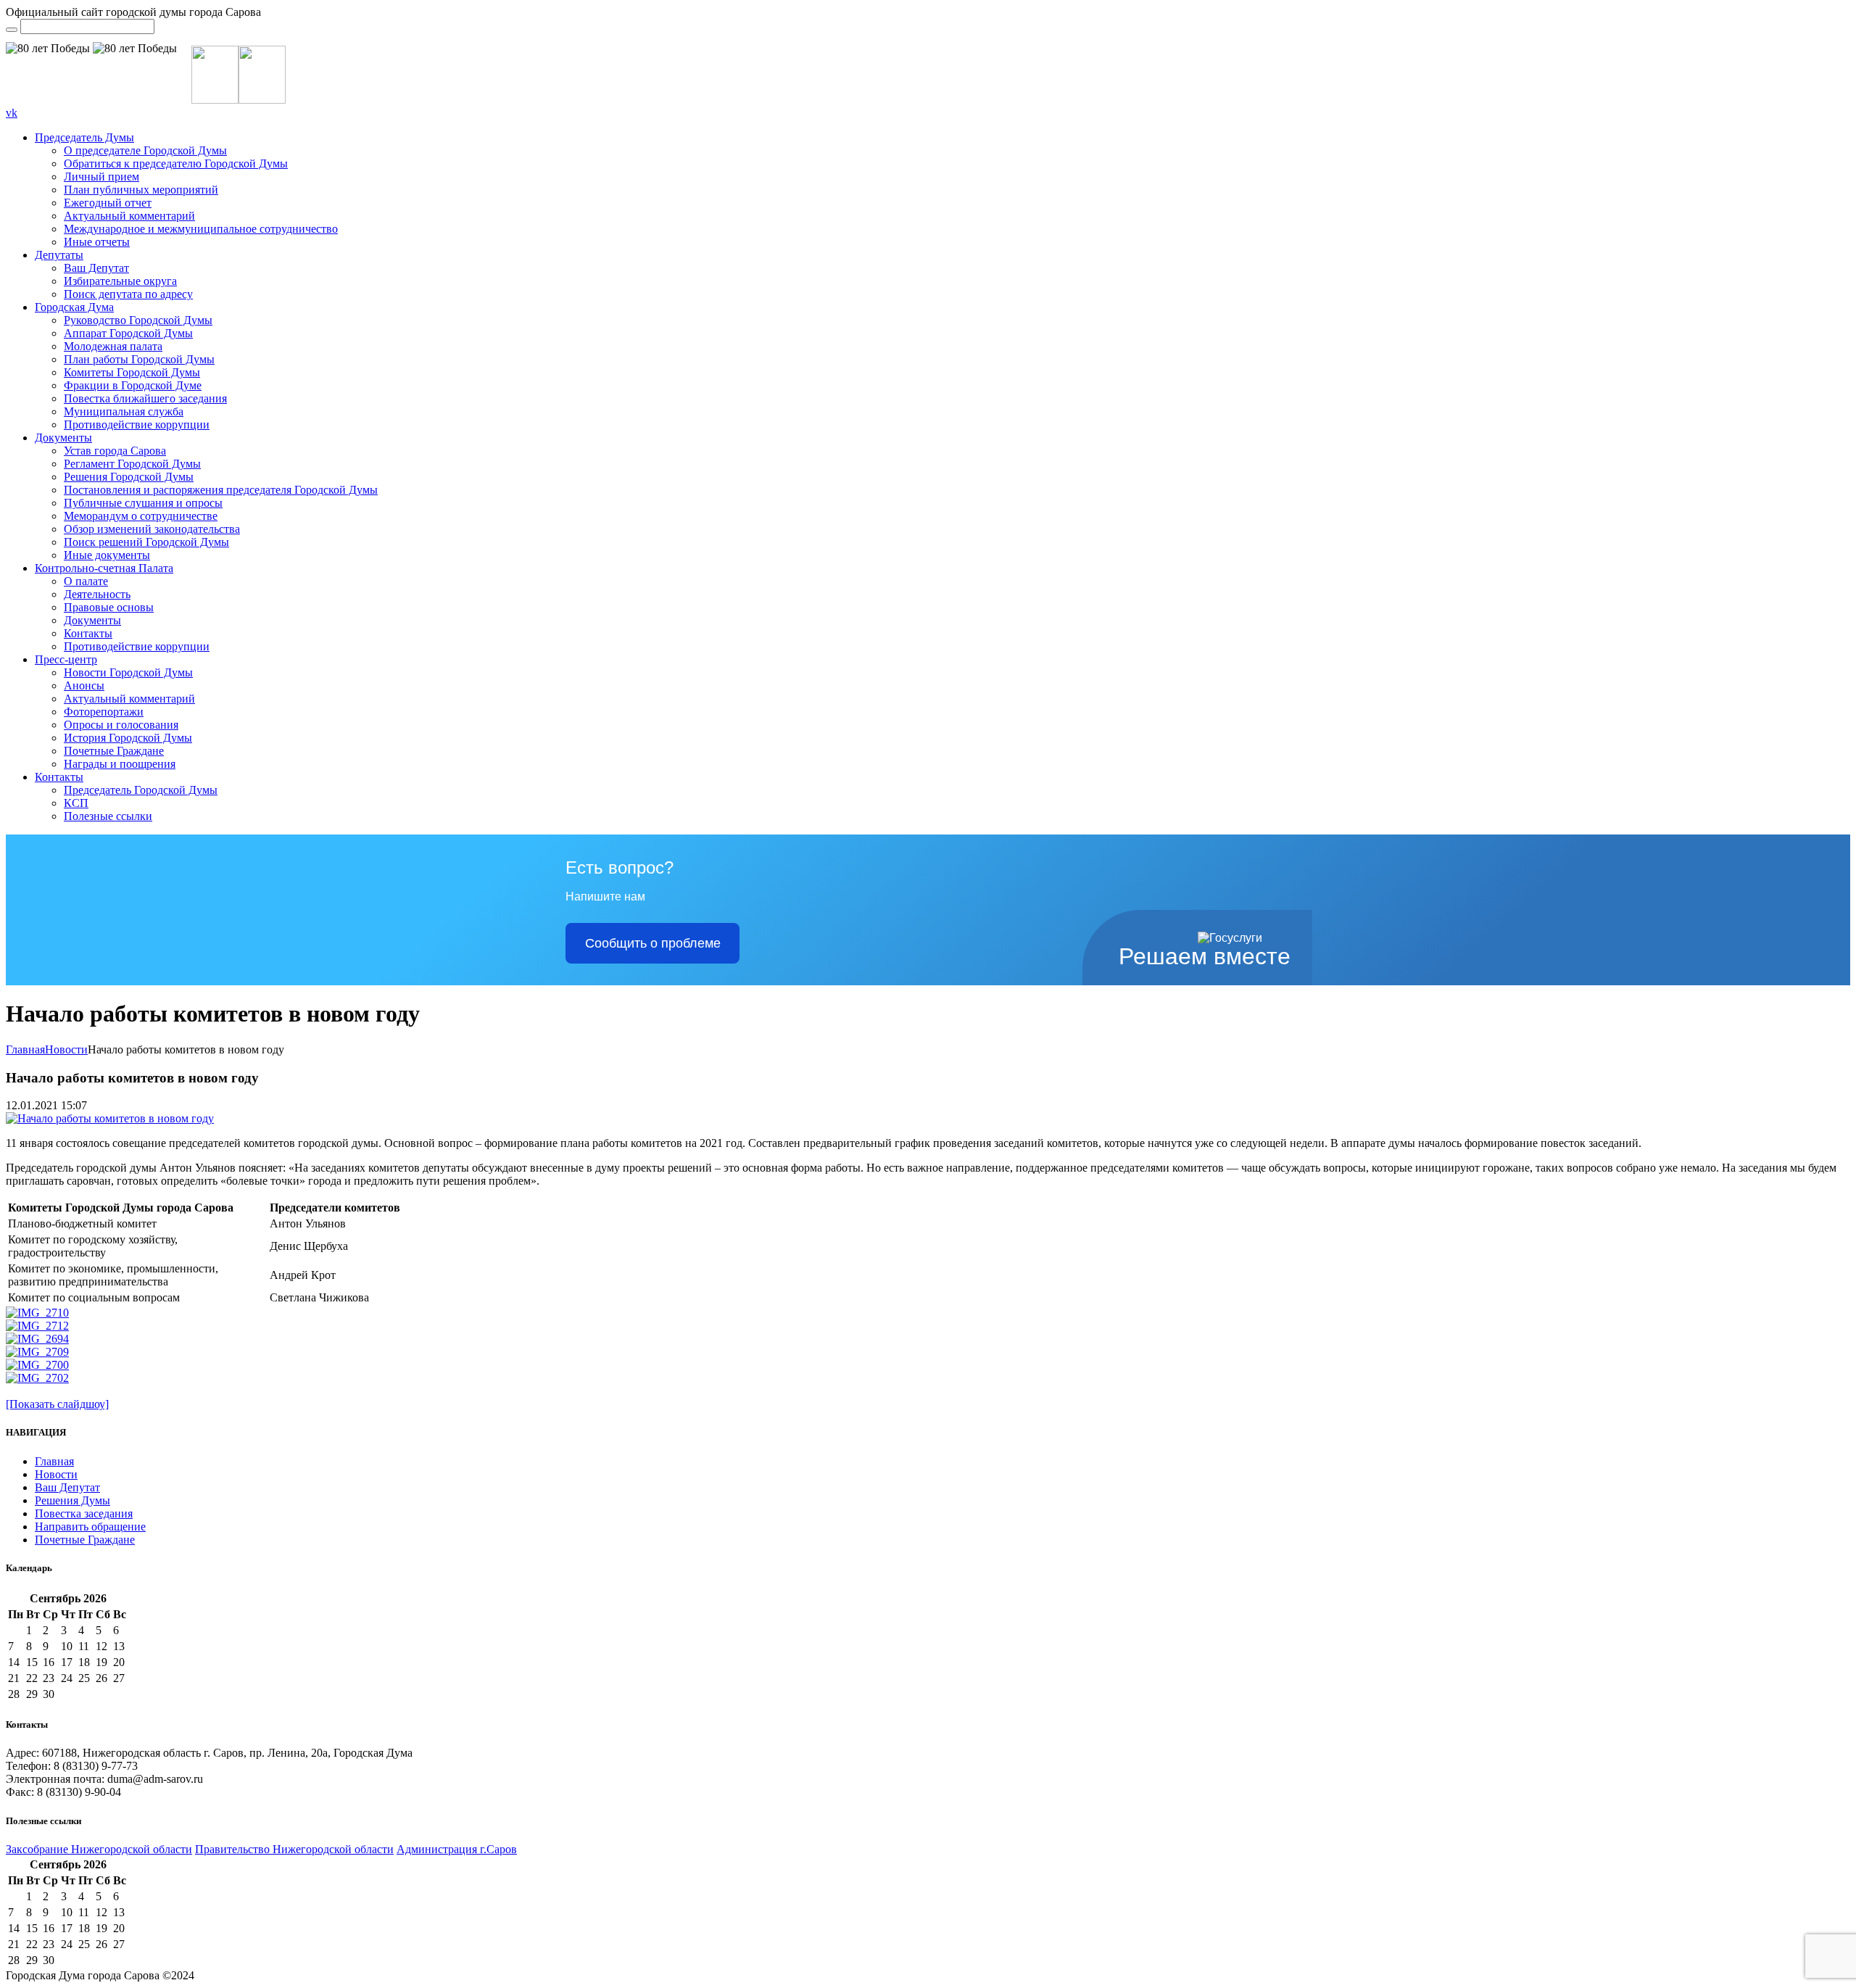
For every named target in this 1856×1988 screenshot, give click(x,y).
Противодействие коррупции (137, 424)
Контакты (88, 633)
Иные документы (107, 555)
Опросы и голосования (121, 725)
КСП (76, 803)
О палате (86, 581)
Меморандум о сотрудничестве (141, 516)
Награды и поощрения (120, 764)
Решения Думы (72, 1500)
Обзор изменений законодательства (152, 529)
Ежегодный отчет (108, 203)
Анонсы (84, 686)
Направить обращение (90, 1527)
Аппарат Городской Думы (128, 333)
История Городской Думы (128, 738)
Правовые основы (109, 607)
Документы (63, 438)
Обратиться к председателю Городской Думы (176, 163)
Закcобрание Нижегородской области (99, 1849)
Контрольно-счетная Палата (104, 568)
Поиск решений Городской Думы (146, 542)
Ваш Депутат (96, 268)
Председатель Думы (84, 137)
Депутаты (59, 255)
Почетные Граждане (114, 751)
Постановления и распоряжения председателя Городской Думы (221, 490)
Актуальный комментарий (129, 216)
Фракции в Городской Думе (133, 385)
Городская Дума (74, 307)
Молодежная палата (113, 346)
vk (12, 113)
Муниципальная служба (124, 411)
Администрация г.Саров (457, 1849)
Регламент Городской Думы (132, 464)
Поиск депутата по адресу (128, 294)
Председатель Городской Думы (141, 790)
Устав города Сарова (115, 451)
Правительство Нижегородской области (294, 1849)
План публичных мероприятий (141, 190)
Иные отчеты (97, 242)
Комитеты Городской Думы (132, 372)
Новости (66, 1049)
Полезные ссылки (108, 816)
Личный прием (101, 177)
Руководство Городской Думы (138, 320)
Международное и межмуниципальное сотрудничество (201, 229)
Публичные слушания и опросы (143, 503)
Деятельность (97, 594)
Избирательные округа (120, 281)
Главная (25, 1049)
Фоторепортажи (104, 712)
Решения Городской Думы (129, 477)
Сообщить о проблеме (653, 943)
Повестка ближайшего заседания (145, 398)
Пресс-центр (66, 659)
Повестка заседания (84, 1513)
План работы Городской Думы (139, 359)
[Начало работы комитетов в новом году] (110, 1118)
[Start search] (12, 30)
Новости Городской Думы (128, 672)
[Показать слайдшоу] (57, 1404)
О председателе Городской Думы (145, 150)
